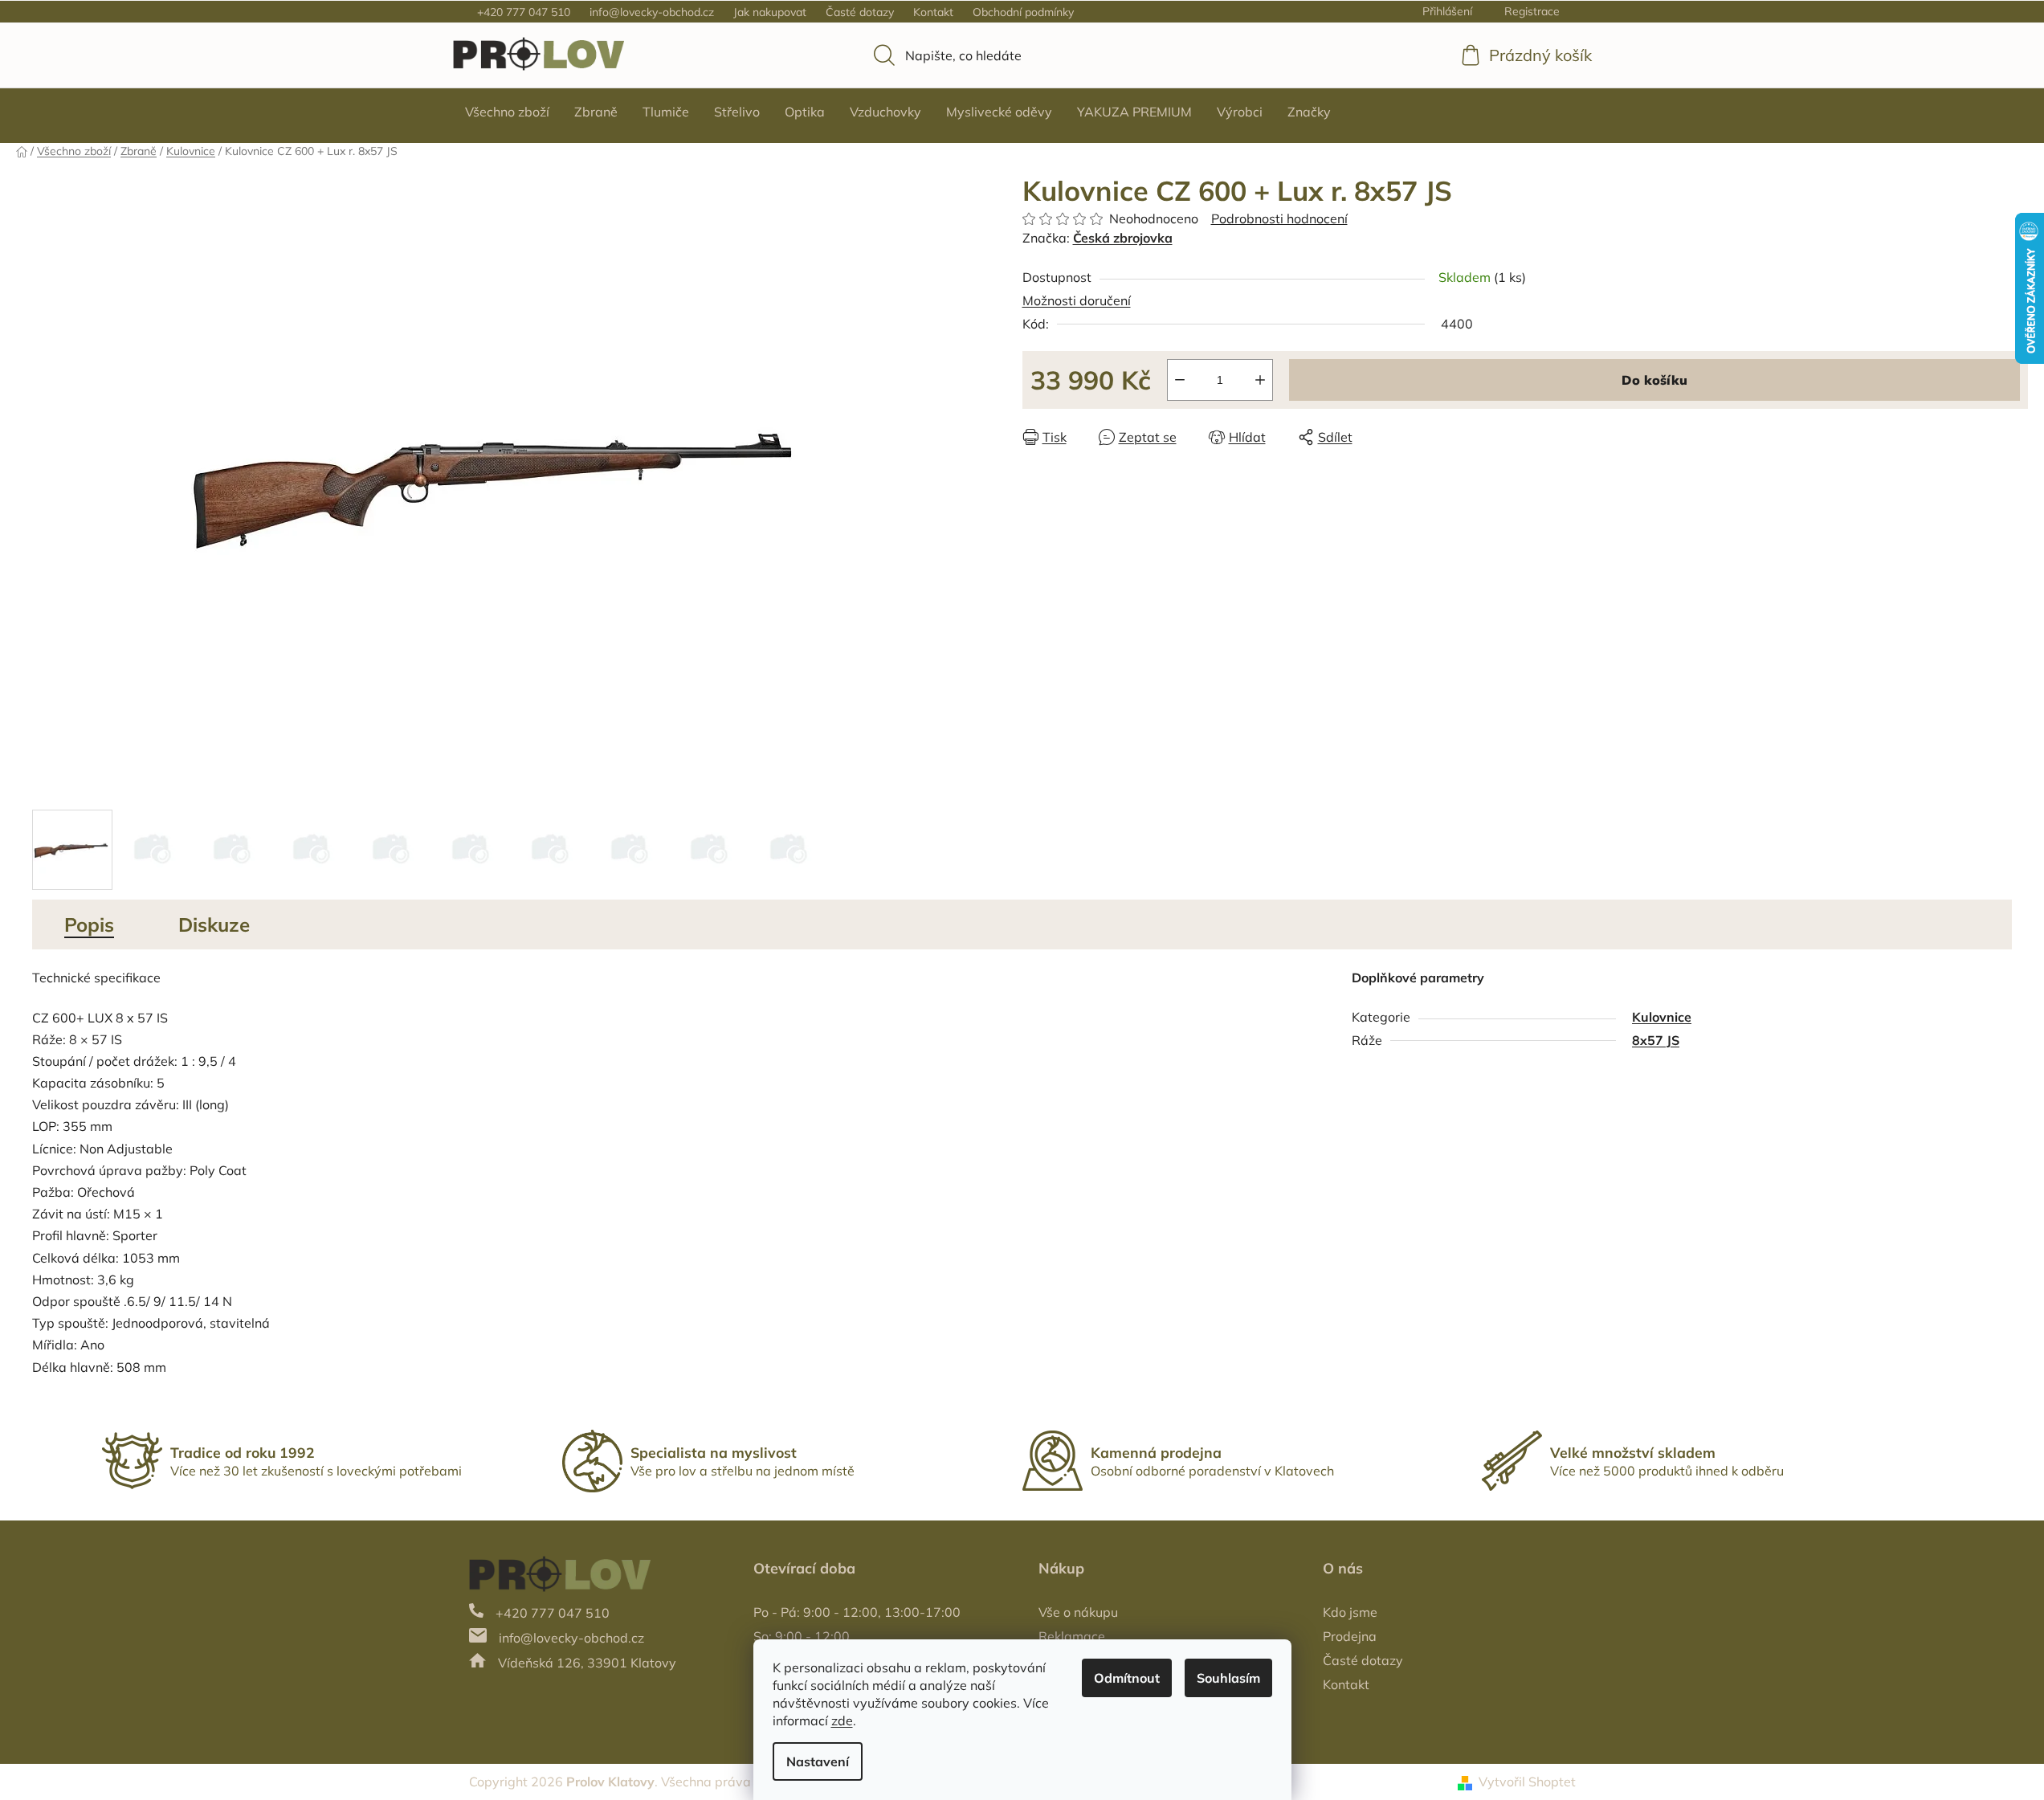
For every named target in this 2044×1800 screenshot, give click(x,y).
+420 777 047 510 (524, 12)
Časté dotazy (860, 12)
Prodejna (1350, 1636)
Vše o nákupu (1078, 1612)
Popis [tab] (89, 924)
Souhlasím (1228, 1678)
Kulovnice (1662, 1017)
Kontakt (933, 12)
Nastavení (818, 1761)
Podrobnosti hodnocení (1279, 218)
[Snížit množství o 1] (1180, 380)
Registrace (1532, 11)
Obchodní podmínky (1023, 12)
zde (842, 1720)
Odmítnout (1127, 1678)
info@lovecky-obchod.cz (652, 12)
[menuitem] (507, 112)
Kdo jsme (1350, 1612)
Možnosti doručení (1077, 300)
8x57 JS (1656, 1040)
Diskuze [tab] (214, 924)
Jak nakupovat (770, 12)
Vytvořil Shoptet (1527, 1782)
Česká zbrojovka (1123, 238)
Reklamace (1072, 1636)
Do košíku (1654, 380)
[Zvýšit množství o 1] (1260, 380)
